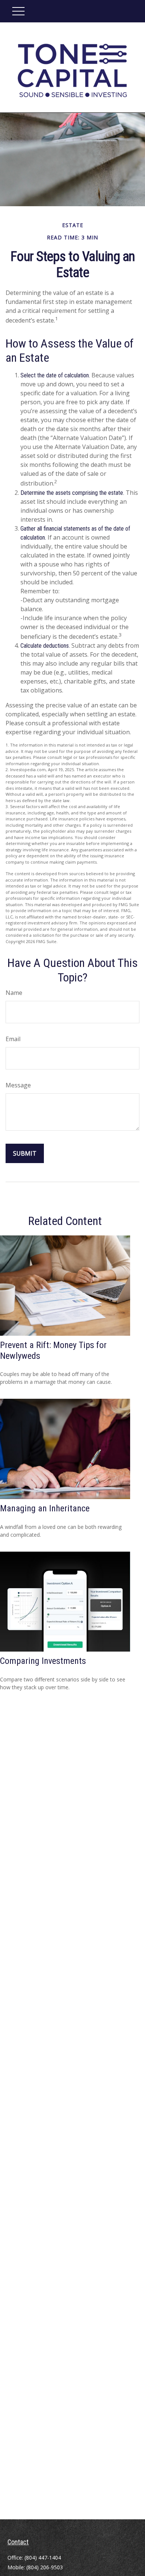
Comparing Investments (43, 1661)
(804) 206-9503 (45, 2567)
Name (14, 993)
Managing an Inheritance (45, 1508)
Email (13, 1039)
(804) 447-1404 (43, 2558)
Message (18, 1085)
